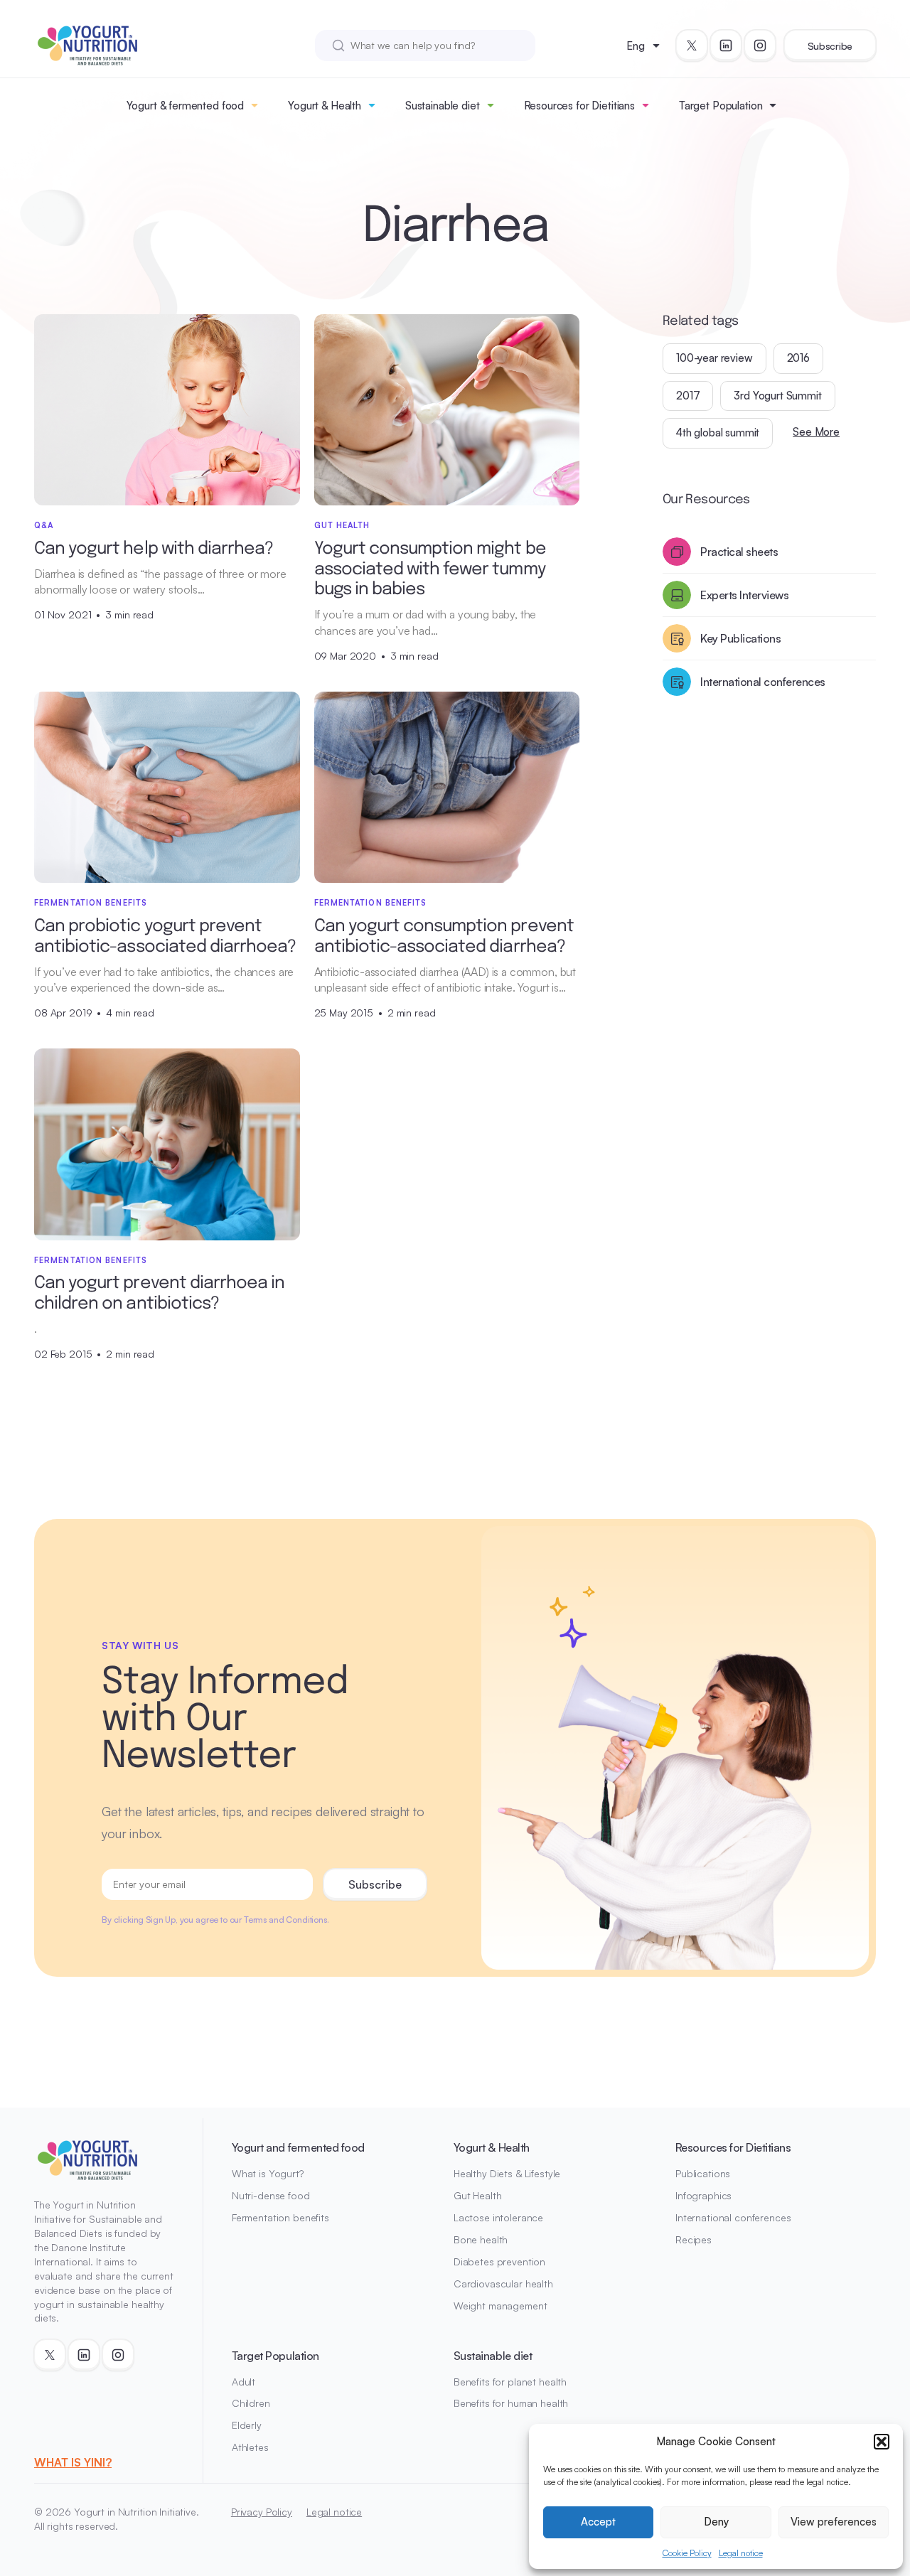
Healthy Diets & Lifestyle (507, 2173)
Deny (716, 2522)
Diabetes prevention (499, 2261)
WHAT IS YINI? (73, 2462)
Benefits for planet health (510, 2382)
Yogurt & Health (325, 106)
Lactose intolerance (498, 2217)
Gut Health (478, 2195)
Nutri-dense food (271, 2195)
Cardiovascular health (503, 2283)
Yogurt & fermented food (186, 106)
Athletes (250, 2447)
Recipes (694, 2239)
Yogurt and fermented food (298, 2147)
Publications (703, 2173)
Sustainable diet (443, 106)
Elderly (247, 2425)
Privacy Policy (262, 2512)
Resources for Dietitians (579, 106)
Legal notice (741, 2553)
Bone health (481, 2239)
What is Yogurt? (268, 2173)
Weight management (500, 2306)
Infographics (703, 2195)
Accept (598, 2522)
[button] (882, 2442)
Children (251, 2403)
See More (816, 432)
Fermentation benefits (280, 2217)
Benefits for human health (511, 2403)
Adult (243, 2382)
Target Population (721, 106)
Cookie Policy (687, 2553)
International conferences (733, 2217)
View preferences (834, 2522)
